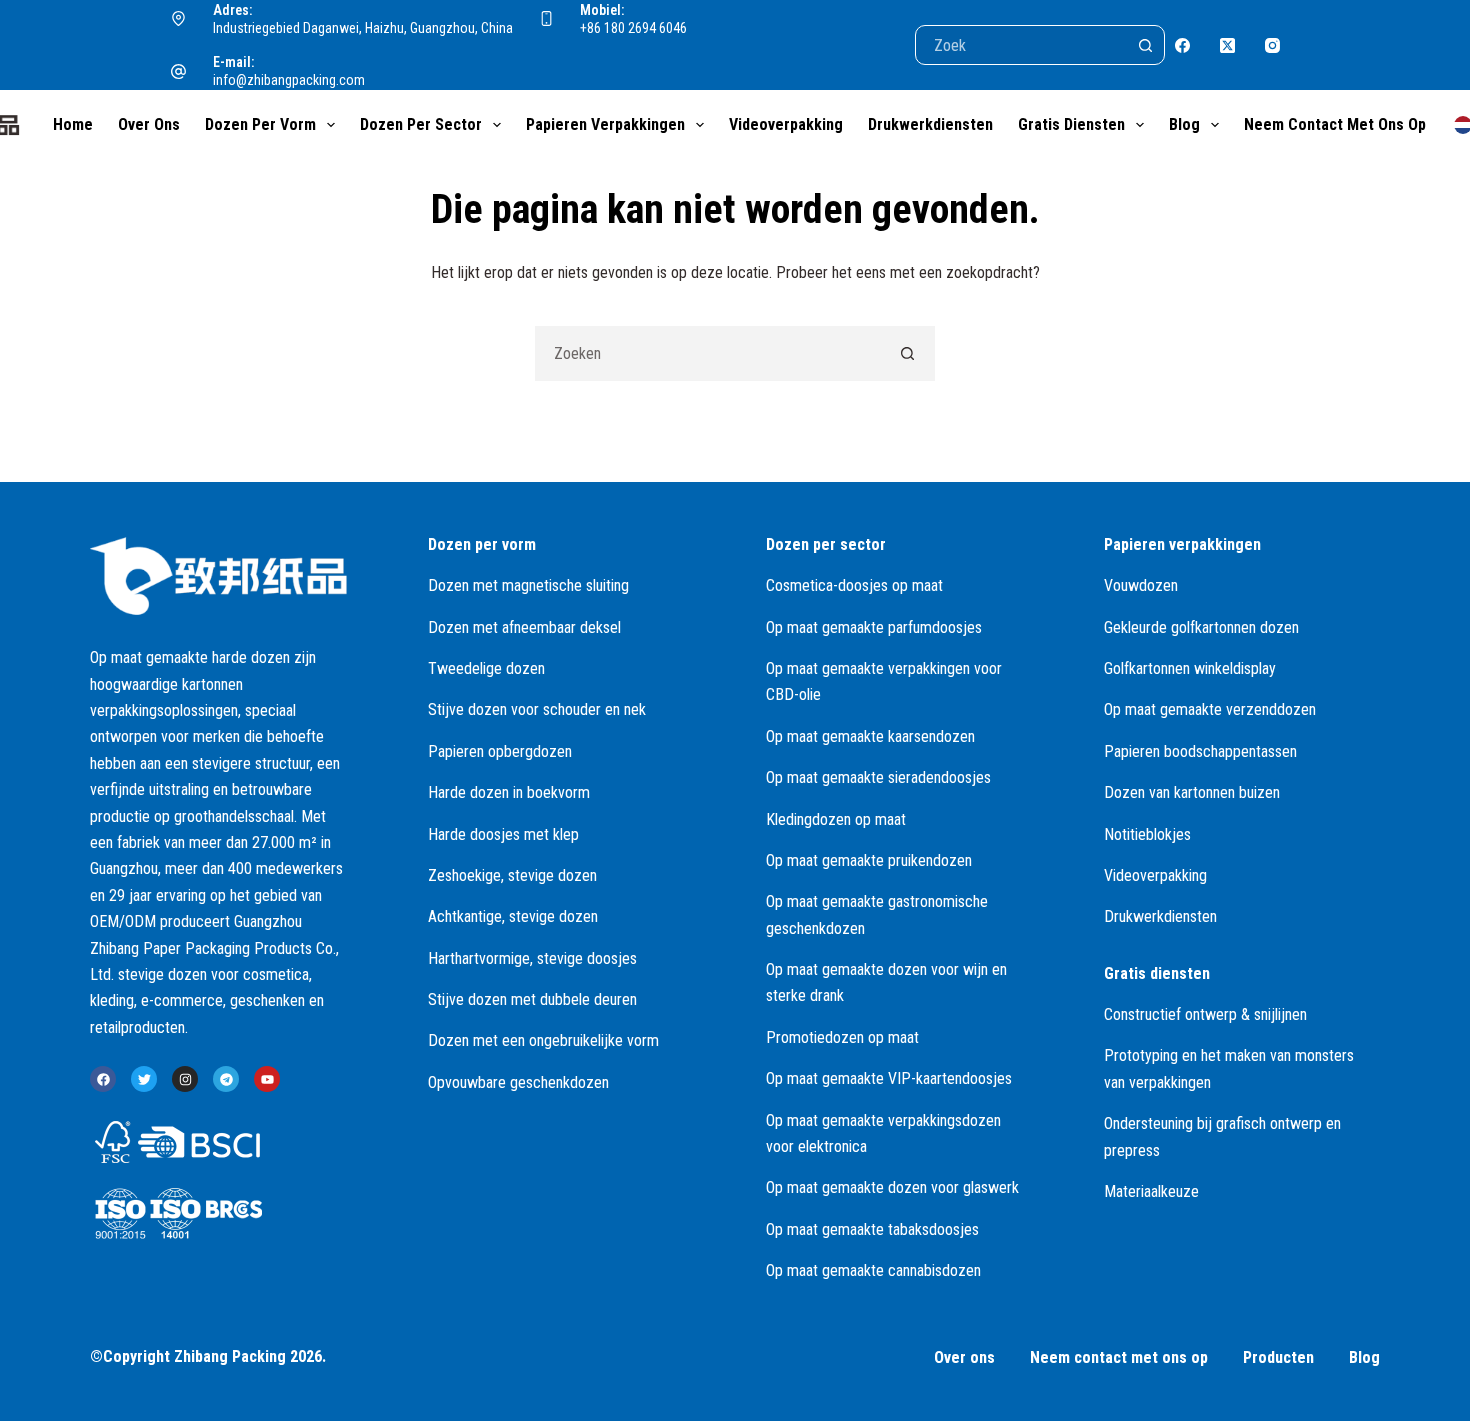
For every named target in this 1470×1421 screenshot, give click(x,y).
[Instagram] (1272, 45)
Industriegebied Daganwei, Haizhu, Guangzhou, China (363, 28)
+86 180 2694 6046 (633, 28)
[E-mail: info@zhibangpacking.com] (179, 72)
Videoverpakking (786, 124)
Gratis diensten (1071, 124)
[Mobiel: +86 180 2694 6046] (547, 19)
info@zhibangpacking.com (289, 80)
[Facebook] (1182, 45)
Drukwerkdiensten (930, 124)
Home (73, 124)
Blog (1184, 124)
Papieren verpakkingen (605, 124)
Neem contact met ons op (1335, 124)
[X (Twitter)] (1227, 45)
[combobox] (708, 353)
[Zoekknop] (1145, 45)
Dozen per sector (421, 124)
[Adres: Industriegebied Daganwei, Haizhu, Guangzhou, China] (179, 19)
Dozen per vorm (260, 124)
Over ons (149, 124)
